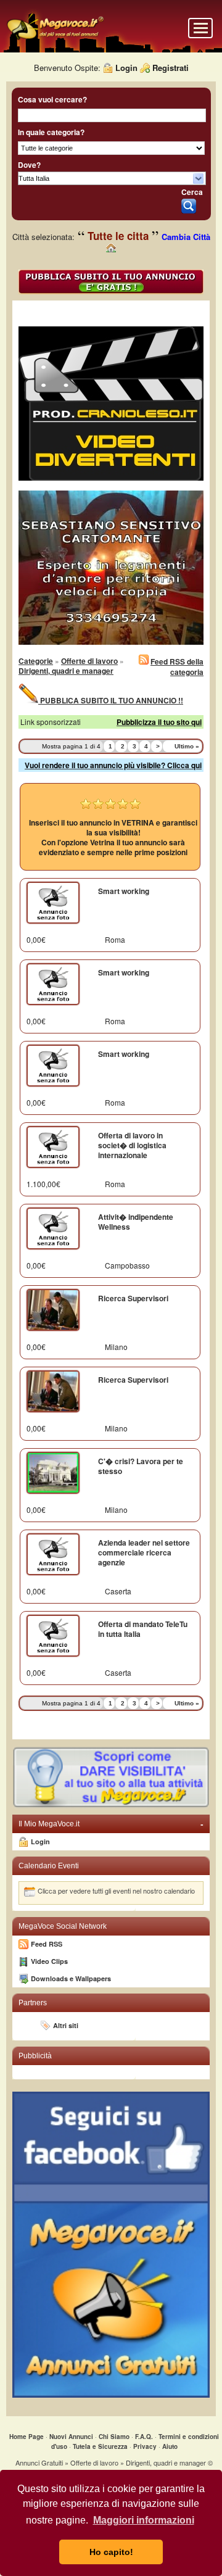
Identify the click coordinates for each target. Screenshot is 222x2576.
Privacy (145, 2446)
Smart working (124, 891)
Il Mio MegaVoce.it (111, 1824)
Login (126, 68)
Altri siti (66, 2025)
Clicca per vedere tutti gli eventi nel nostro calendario (116, 1891)
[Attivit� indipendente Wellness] (53, 1244)
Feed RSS (47, 1944)
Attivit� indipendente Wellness (136, 1222)
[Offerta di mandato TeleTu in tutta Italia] (53, 1651)
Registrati (171, 68)
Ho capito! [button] (111, 2552)
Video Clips (49, 1961)
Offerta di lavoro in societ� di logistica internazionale (132, 1145)
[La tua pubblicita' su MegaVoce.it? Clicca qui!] (111, 1806)
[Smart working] (53, 918)
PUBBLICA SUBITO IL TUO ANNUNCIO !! (111, 700)
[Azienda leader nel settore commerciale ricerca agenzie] (53, 1570)
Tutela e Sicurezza (100, 2446)
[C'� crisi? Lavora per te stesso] (53, 1488)
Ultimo (187, 746)
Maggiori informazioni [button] (144, 2520)
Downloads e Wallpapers (71, 1978)
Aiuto (170, 2446)
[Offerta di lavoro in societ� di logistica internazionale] (53, 1162)
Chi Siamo (114, 2437)
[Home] (55, 38)
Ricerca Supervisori (133, 1298)
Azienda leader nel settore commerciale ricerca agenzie (144, 1552)
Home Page (27, 2437)
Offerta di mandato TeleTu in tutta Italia (143, 1629)
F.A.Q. (144, 2437)
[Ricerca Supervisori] (53, 1325)
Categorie (36, 661)
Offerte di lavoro (89, 661)
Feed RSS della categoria (177, 667)
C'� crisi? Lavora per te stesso (141, 1466)
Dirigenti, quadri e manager (66, 671)
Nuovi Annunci (71, 2437)
